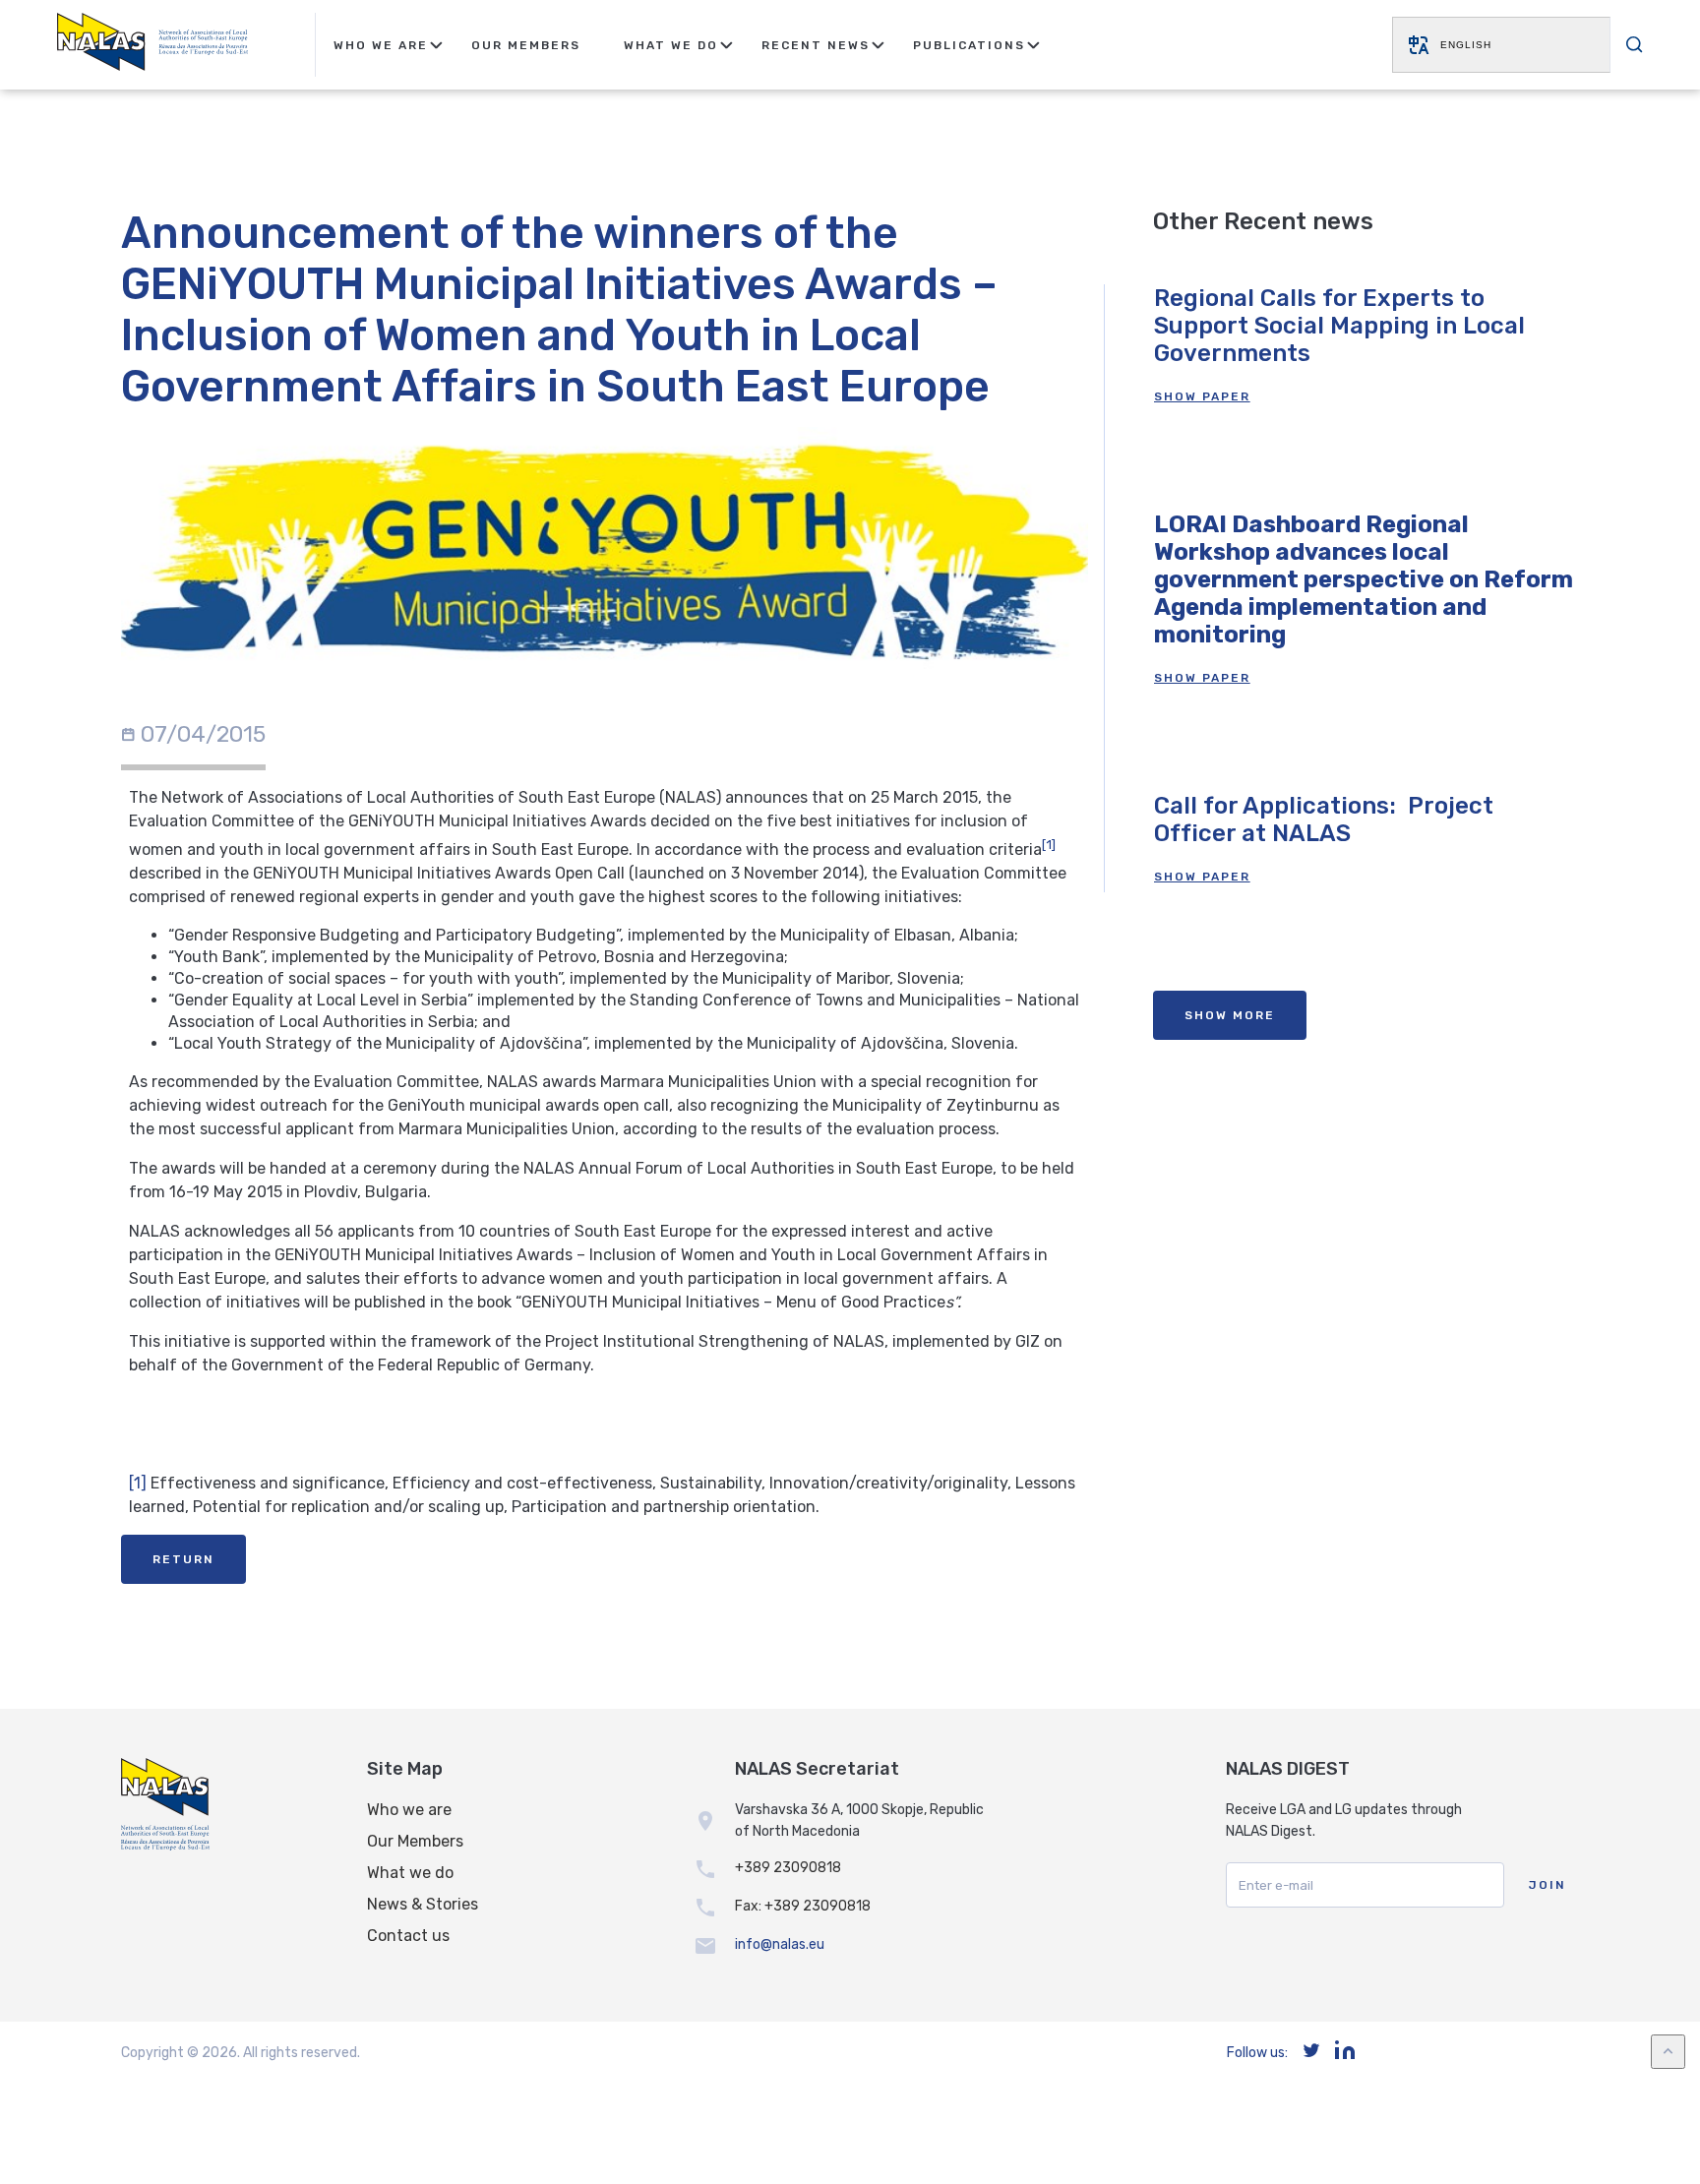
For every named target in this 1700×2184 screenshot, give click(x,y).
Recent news (816, 45)
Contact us (408, 1936)
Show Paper (1202, 396)
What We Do (671, 45)
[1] (138, 1483)
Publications (969, 45)
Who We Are (381, 45)
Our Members (526, 45)
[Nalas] (152, 45)
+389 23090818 (788, 1868)
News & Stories (423, 1904)
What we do (410, 1873)
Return (183, 1559)
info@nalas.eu (780, 1944)
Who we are (409, 1810)
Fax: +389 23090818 (803, 1906)
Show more (1230, 1015)
